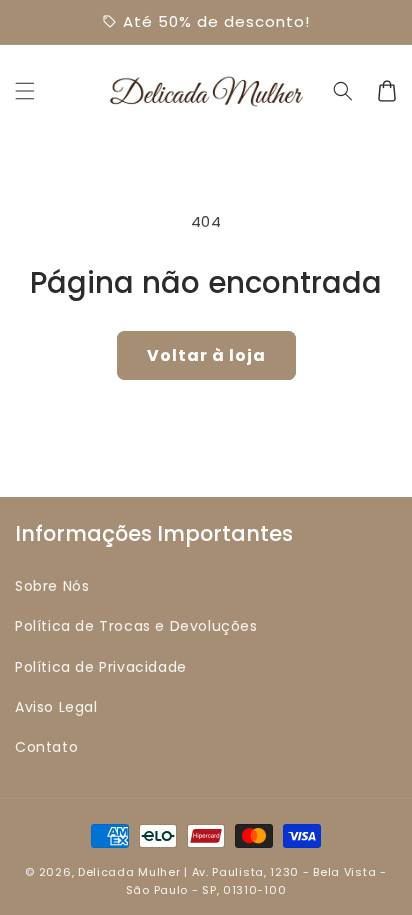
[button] (25, 91)
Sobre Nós (52, 586)
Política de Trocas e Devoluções (136, 626)
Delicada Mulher (129, 872)
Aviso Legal (56, 707)
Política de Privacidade (101, 667)
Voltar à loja (206, 355)
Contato (46, 747)
